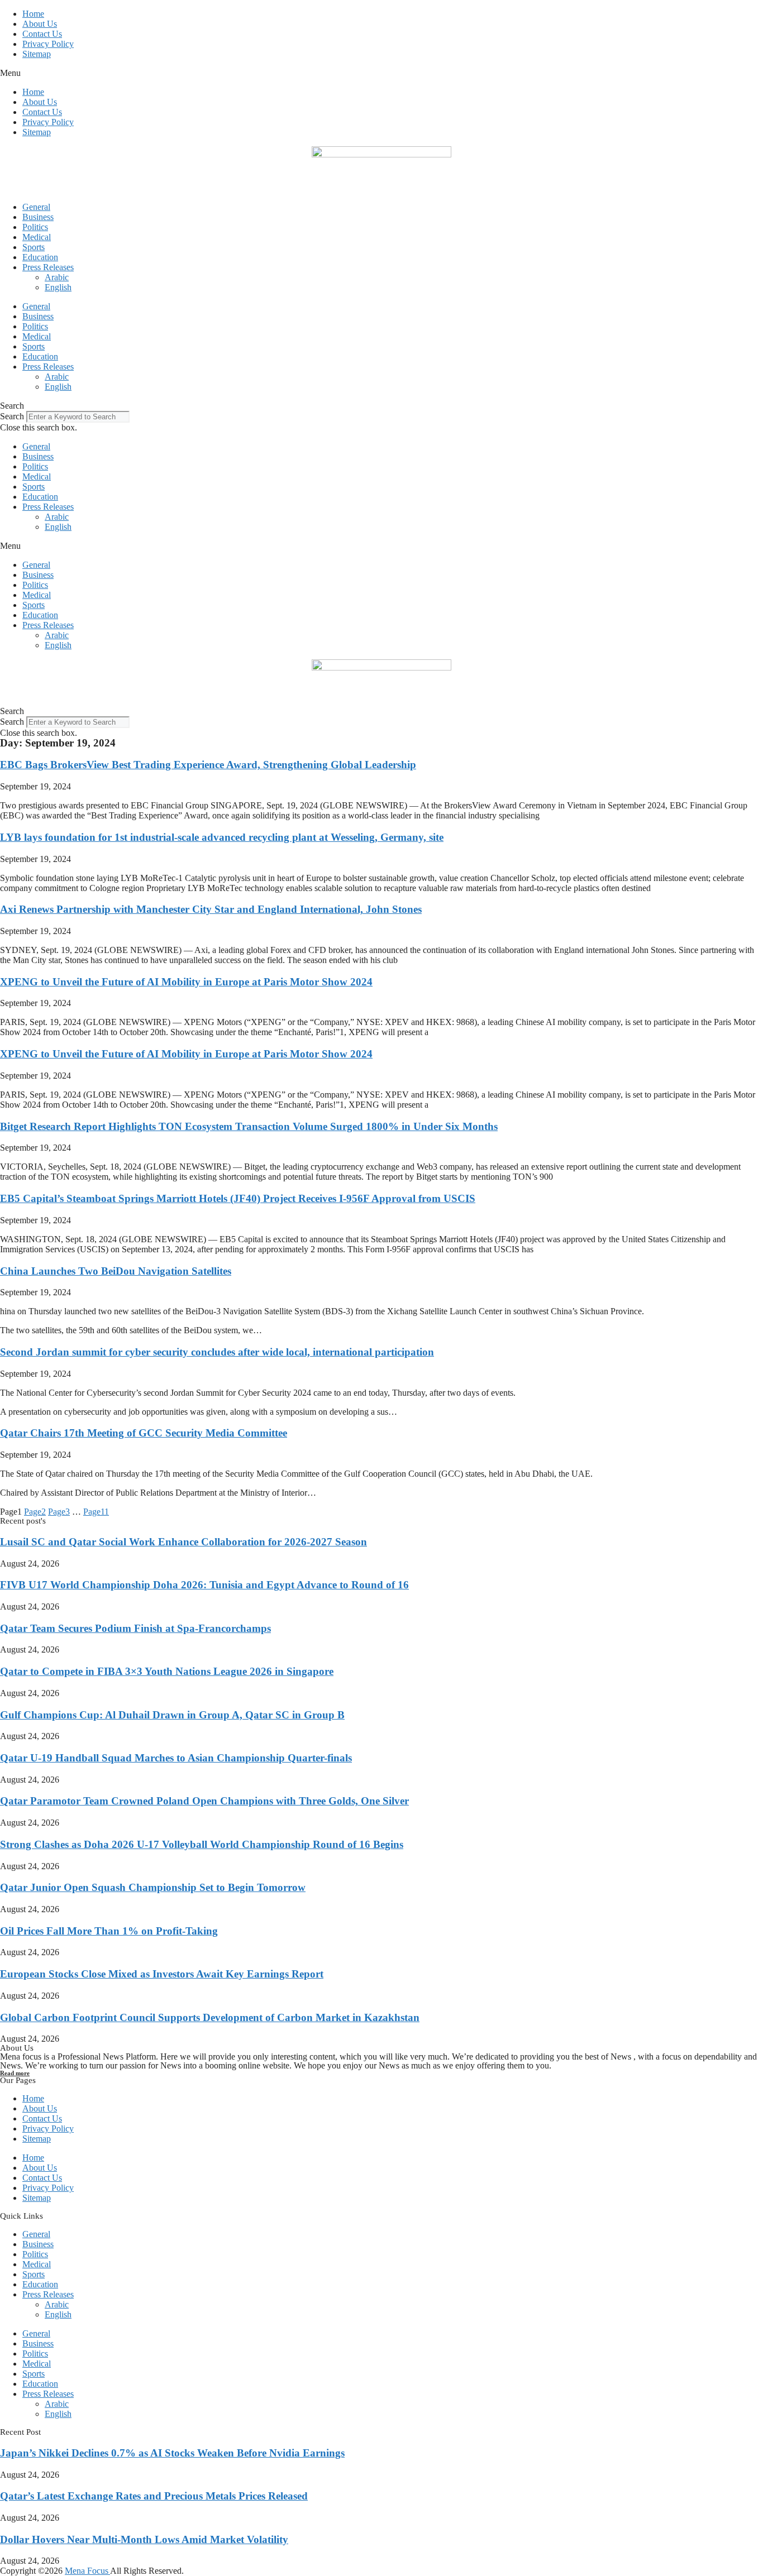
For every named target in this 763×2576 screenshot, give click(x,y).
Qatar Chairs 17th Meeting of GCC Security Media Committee (144, 1433)
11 (96, 1512)
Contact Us (42, 34)
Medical (37, 237)
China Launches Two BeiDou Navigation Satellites (116, 1271)
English (58, 287)
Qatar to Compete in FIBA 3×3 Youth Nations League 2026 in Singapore (167, 1671)
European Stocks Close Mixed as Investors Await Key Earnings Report (162, 1974)
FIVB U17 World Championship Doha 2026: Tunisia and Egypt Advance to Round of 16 (204, 1585)
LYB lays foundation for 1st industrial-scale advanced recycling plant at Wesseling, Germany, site (222, 837)
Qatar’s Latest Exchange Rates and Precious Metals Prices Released (154, 2496)
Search (12, 416)
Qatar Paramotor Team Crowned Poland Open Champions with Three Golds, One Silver (204, 1801)
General (36, 207)
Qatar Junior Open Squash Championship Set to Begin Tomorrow (153, 1887)
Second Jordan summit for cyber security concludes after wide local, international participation (217, 1352)
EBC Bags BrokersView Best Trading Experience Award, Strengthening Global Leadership (208, 765)
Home (33, 14)
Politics (35, 227)
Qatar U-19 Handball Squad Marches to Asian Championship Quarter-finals (176, 1758)
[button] (381, 73)
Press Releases (48, 267)
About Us (40, 24)
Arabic (57, 277)
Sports (34, 247)
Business (38, 217)
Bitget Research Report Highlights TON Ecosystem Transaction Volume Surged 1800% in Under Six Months (249, 1126)
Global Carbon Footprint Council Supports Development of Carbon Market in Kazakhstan (210, 2017)
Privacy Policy (48, 44)
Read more (15, 2073)
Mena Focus (87, 2571)
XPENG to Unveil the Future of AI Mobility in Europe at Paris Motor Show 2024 (186, 982)
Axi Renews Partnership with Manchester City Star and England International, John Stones (211, 909)
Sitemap (37, 54)
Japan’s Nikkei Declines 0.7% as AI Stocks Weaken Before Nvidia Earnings (172, 2453)
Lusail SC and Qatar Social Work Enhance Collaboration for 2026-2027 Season (183, 1542)
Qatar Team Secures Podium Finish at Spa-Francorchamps (135, 1628)
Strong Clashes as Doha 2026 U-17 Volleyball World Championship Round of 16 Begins (202, 1844)
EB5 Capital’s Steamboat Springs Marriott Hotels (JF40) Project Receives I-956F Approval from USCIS (238, 1198)
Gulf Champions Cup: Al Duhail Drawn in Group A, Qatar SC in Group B (172, 1715)
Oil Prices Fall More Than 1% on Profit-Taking (109, 1931)
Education (40, 257)
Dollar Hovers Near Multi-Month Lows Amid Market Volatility (144, 2539)
